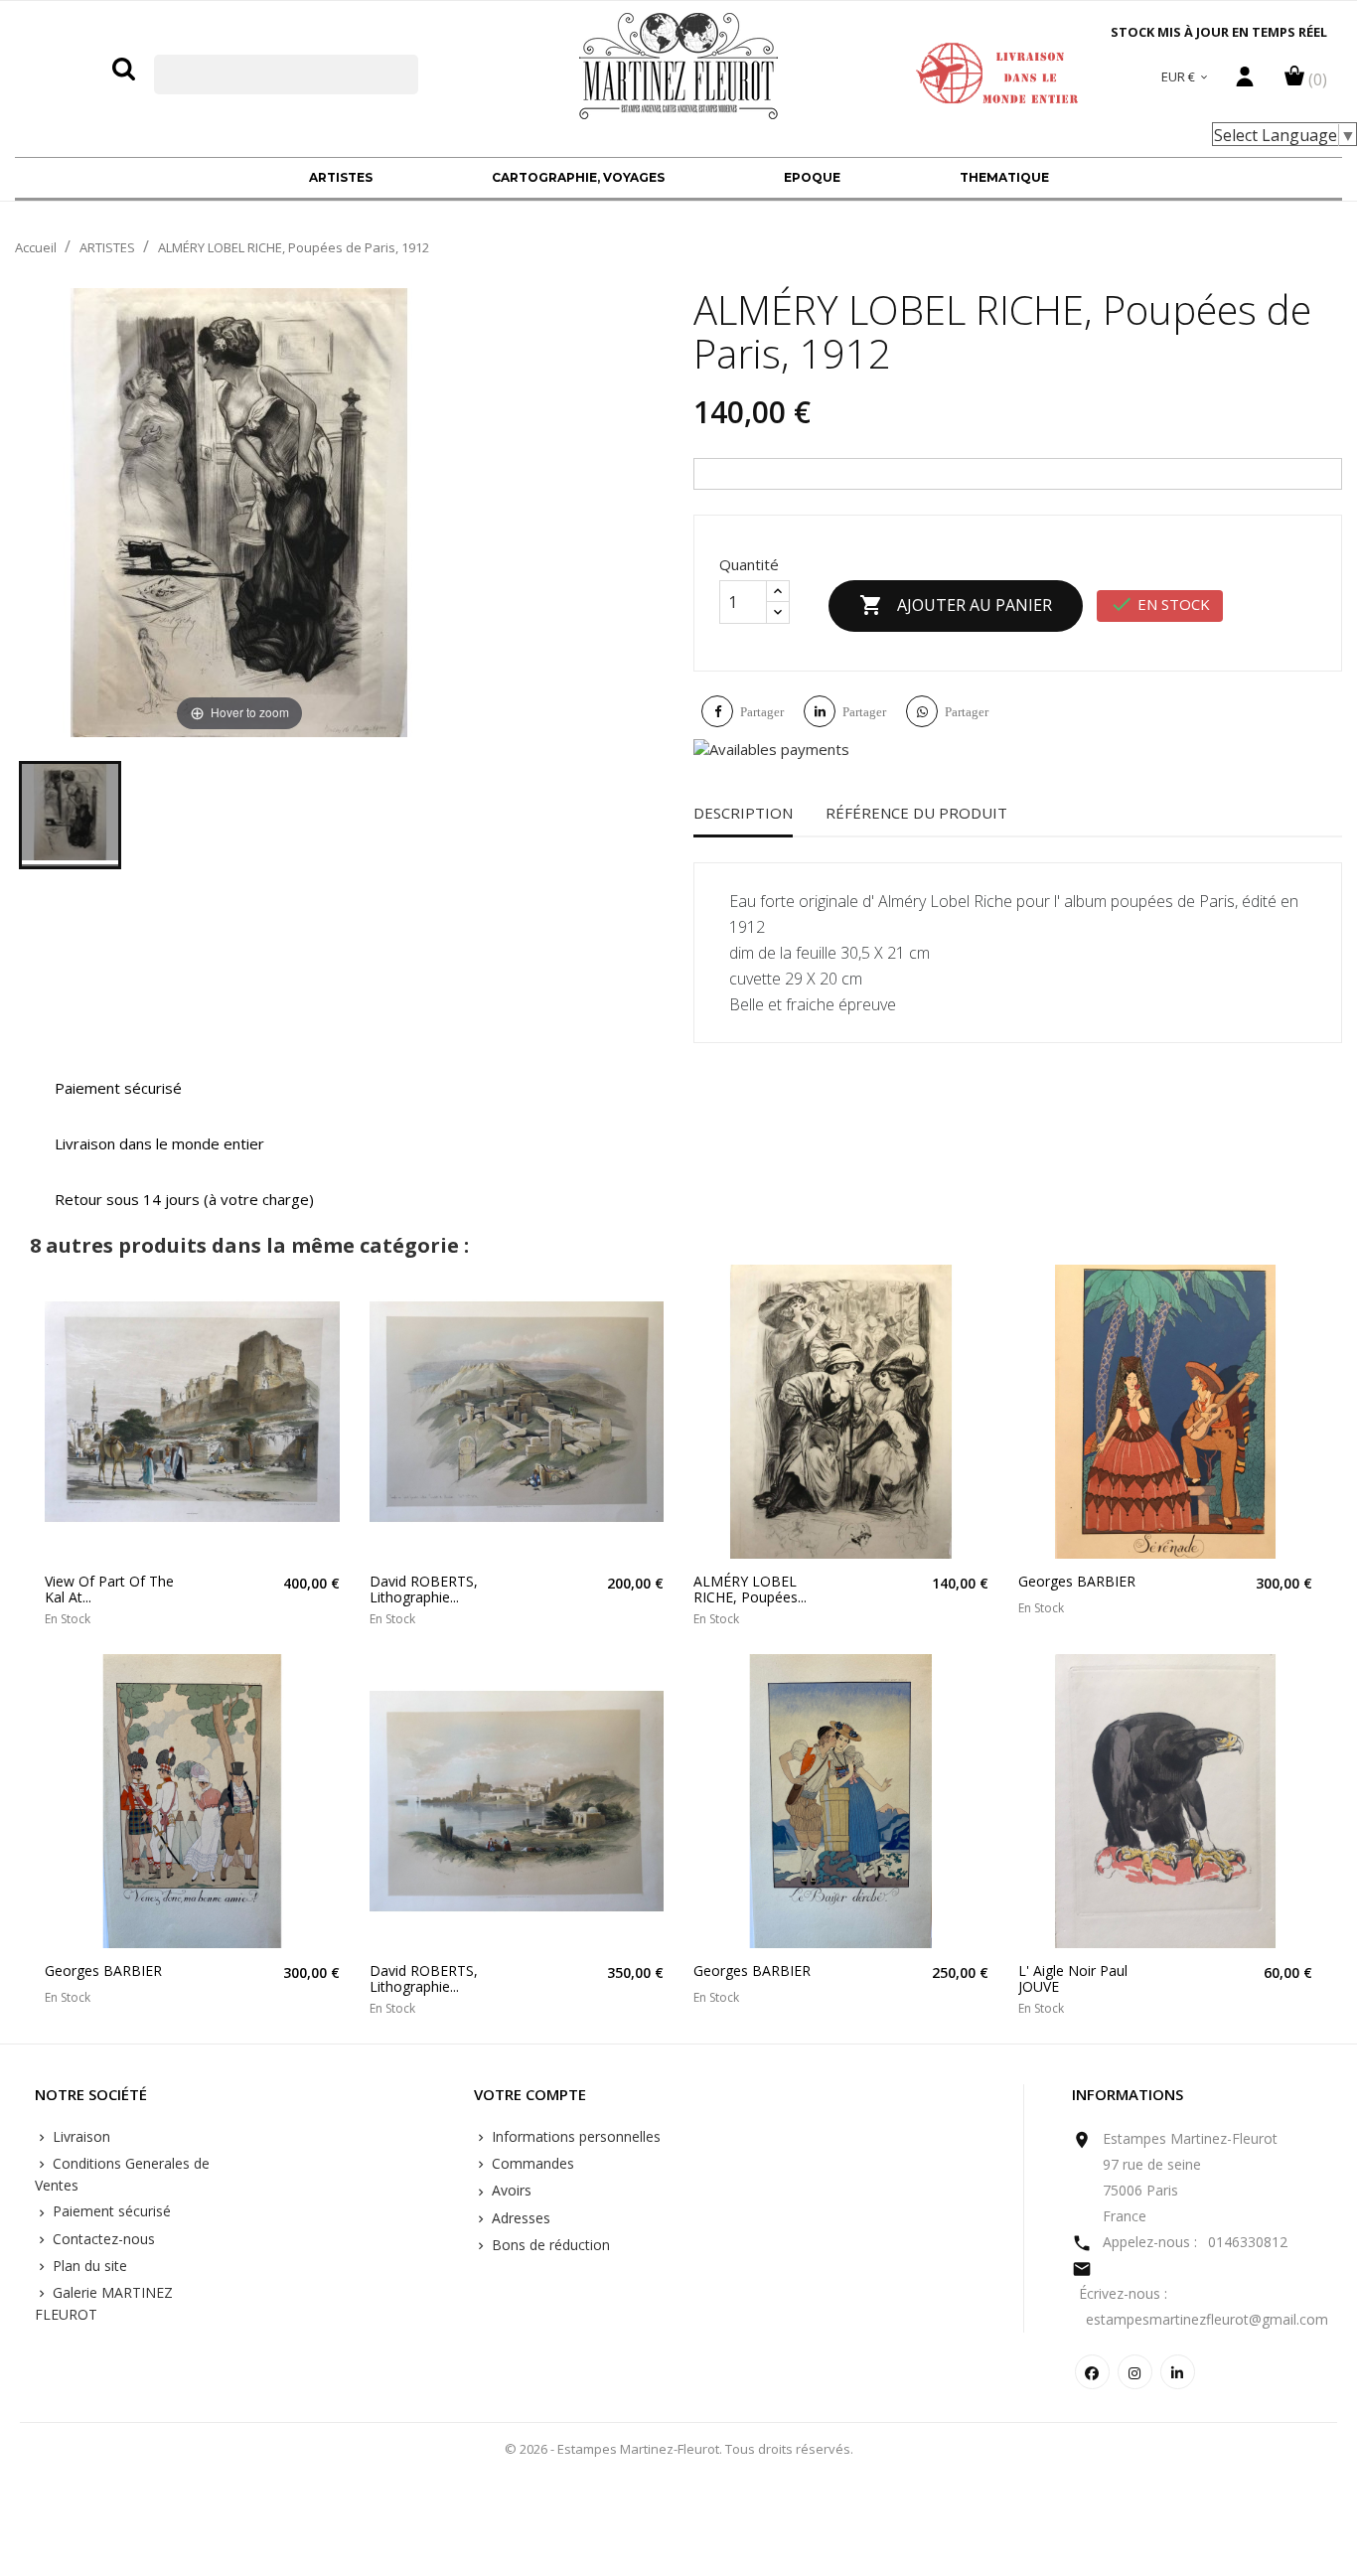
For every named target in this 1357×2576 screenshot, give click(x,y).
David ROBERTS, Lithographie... (424, 1589)
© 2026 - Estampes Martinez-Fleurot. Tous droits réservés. (679, 2449)
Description (743, 813)
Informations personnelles (574, 2136)
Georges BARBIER (1077, 1581)
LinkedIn (1178, 2372)
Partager (762, 712)
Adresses (519, 2218)
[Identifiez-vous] (1245, 81)
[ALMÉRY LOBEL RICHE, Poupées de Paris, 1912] (70, 815)
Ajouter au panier (956, 605)
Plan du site (88, 2266)
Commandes (531, 2163)
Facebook (1092, 2372)
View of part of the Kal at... (109, 1589)
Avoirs (510, 2190)
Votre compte (530, 2095)
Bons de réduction (549, 2245)
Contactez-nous (102, 2239)
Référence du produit (916, 813)
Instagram (1135, 2372)
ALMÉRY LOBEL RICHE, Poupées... (750, 1589)
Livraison (79, 2136)
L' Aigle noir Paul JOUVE (1073, 1978)
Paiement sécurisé (110, 2211)
